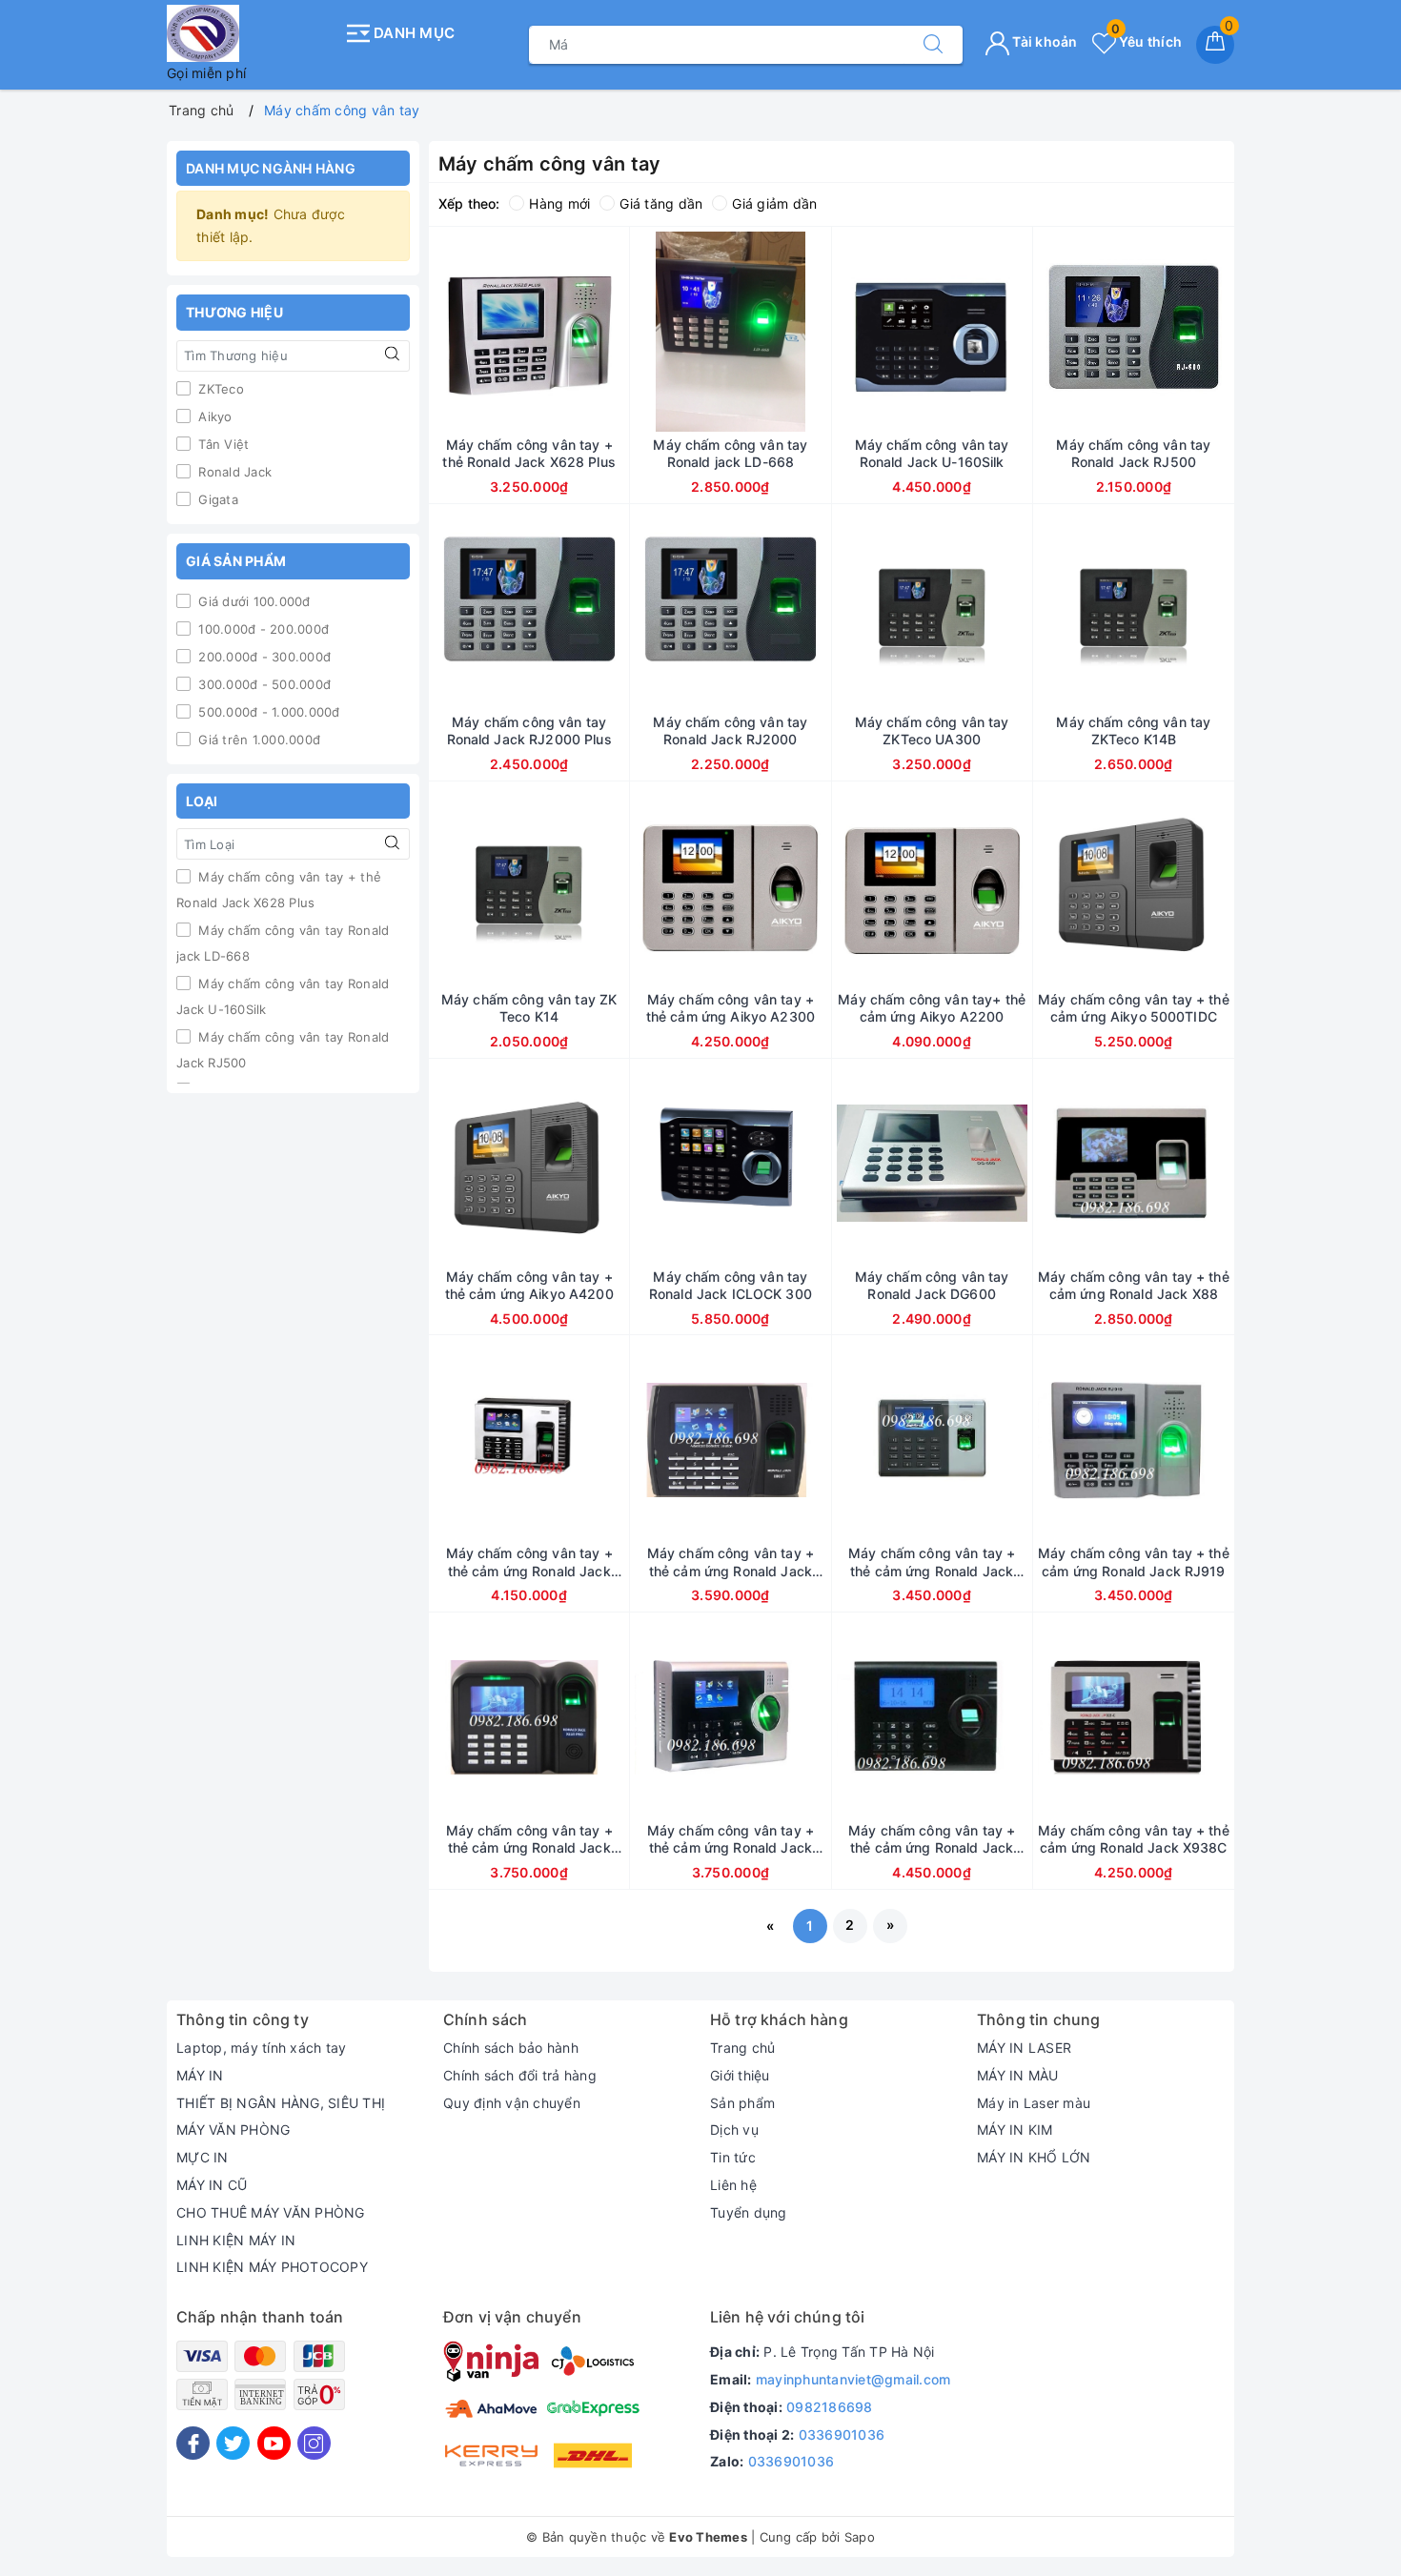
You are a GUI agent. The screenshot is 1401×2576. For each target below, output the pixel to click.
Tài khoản (1044, 41)
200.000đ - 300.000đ (263, 657)
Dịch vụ (734, 2130)
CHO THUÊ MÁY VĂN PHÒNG (271, 2212)
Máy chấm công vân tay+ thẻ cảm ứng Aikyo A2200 (932, 1008)
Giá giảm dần (774, 203)
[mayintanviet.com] (250, 33)
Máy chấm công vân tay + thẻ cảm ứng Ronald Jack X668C (731, 1839)
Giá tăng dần (661, 203)
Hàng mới (559, 203)
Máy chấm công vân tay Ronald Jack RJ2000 (730, 730)
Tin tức (733, 2157)
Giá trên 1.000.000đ (257, 740)
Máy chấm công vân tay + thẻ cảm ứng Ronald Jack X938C (1134, 1839)
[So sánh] (619, 332)
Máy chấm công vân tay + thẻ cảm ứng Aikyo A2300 (731, 1008)
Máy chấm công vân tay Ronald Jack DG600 (932, 1285)
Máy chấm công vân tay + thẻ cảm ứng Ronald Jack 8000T (731, 1562)
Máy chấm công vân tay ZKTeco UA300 (932, 730)
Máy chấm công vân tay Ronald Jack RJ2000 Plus (529, 730)
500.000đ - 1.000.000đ (267, 712)
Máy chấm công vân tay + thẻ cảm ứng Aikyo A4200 (529, 1285)
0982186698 (830, 2407)
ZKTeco (219, 389)
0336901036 (842, 2434)
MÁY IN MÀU (1018, 2075)
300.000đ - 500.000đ (263, 684)
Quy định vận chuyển (512, 2103)
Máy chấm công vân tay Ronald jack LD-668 (283, 943)
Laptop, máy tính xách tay (261, 2048)
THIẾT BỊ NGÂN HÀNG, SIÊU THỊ (281, 2103)
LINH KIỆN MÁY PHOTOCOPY (272, 2267)
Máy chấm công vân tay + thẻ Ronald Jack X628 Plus (279, 890)
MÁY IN (200, 2075)
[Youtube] (274, 2443)
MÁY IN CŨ (212, 2185)
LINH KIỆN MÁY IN (236, 2240)
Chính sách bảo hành (511, 2048)
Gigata (216, 499)
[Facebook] (193, 2443)
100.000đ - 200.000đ (262, 629)
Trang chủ (742, 2048)
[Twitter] (233, 2443)
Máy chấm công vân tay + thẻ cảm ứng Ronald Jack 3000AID (932, 1839)
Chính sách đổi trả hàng (520, 2075)
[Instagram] (314, 2443)
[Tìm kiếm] (933, 45)
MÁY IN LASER (1024, 2048)
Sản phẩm (742, 2103)
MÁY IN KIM (1015, 2130)
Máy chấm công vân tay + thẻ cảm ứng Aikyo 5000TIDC (1134, 1008)
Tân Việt (222, 444)
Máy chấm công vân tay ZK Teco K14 (529, 1008)
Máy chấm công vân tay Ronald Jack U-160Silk (283, 996)
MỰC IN (203, 2157)
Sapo (860, 2537)
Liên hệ (733, 2185)
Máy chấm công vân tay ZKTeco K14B (1133, 730)
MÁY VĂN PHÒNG (233, 2130)
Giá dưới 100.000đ (253, 601)
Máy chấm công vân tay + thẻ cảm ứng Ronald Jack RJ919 (1134, 1562)
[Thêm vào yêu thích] (481, 332)
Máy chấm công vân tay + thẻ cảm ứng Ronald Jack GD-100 (932, 1562)
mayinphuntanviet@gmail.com (853, 2379)
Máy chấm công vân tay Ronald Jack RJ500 (283, 1050)
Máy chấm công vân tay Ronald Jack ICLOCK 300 (731, 1285)
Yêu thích (1147, 41)
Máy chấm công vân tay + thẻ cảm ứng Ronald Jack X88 (1134, 1285)
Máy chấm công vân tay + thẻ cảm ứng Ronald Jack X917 (529, 1562)
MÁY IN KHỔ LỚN (1034, 2157)
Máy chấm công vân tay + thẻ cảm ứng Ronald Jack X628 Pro (529, 1839)
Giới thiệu (740, 2075)
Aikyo (213, 416)
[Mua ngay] (439, 332)
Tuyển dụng (749, 2212)
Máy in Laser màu (1034, 2103)
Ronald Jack (233, 472)
